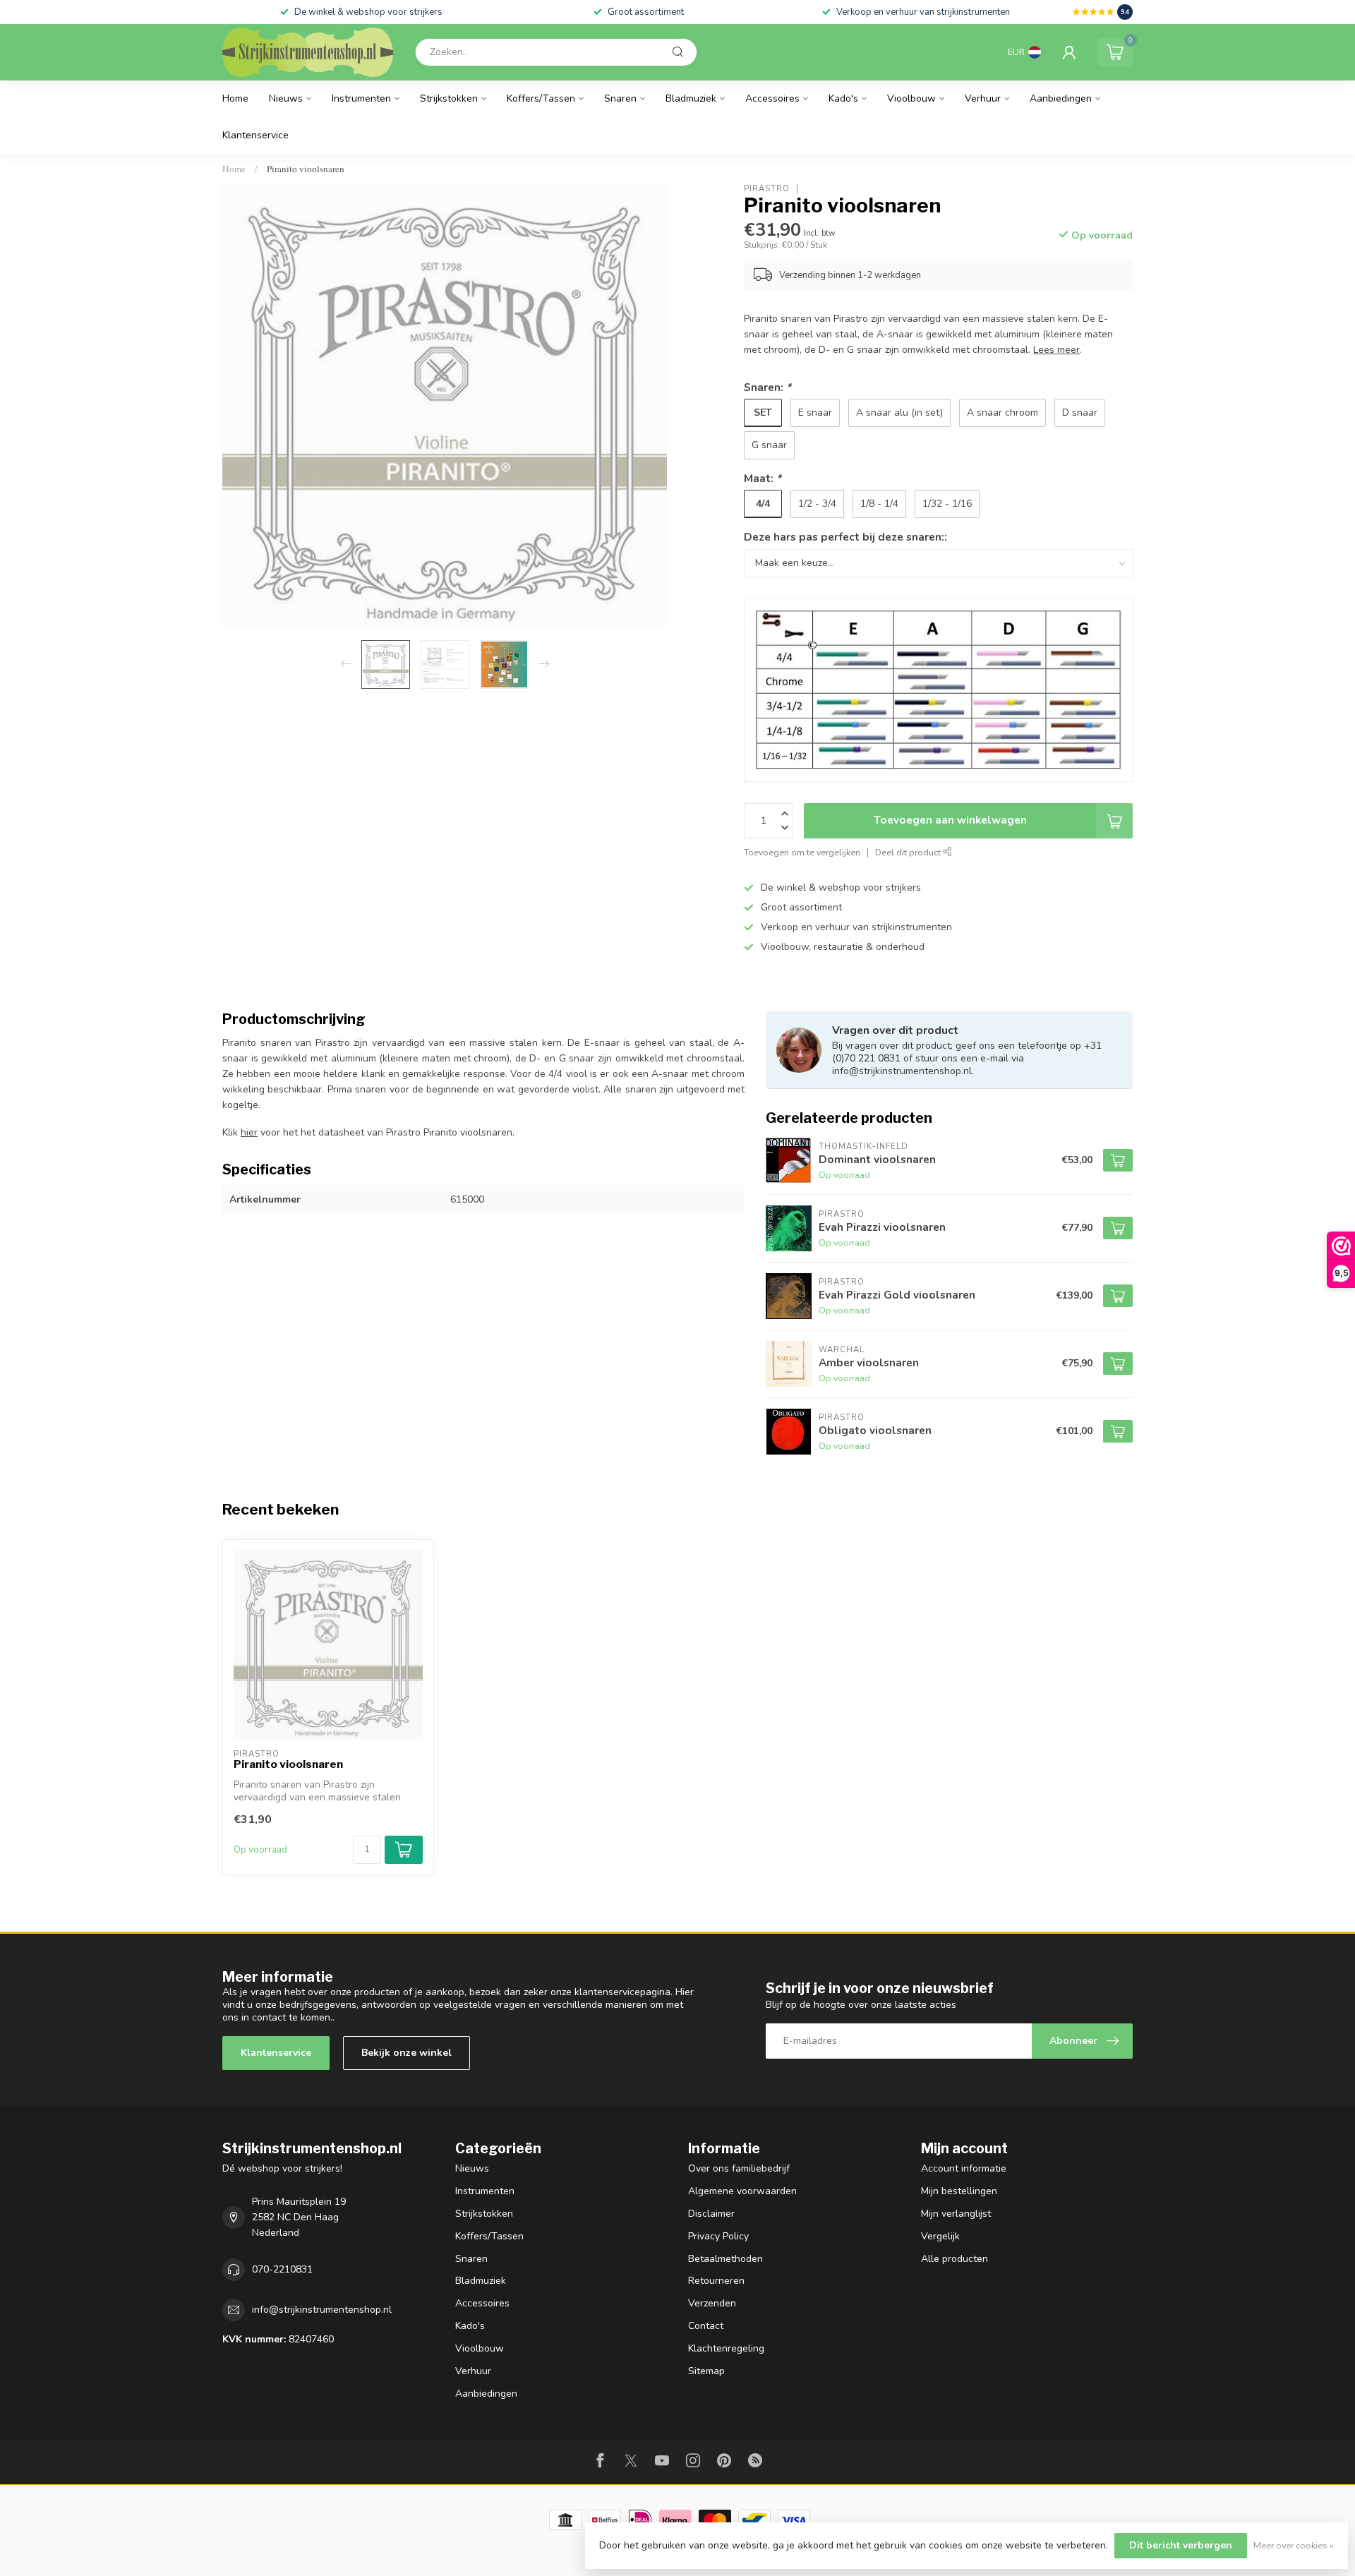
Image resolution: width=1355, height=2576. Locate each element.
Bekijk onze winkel (406, 2053)
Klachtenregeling (726, 2348)
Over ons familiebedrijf (739, 2168)
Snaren (620, 98)
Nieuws (286, 98)
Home (235, 98)
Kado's (843, 98)
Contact (706, 2326)
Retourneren (716, 2281)
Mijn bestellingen (959, 2191)
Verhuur (983, 98)
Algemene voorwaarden (742, 2191)
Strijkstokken (449, 98)
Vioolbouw (911, 98)
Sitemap (706, 2371)
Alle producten (954, 2259)
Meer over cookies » (1294, 2545)
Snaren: (767, 387)
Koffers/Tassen (541, 98)
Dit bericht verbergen (1181, 2545)
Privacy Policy (718, 2236)
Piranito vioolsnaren (306, 169)
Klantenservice (255, 135)
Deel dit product (909, 852)
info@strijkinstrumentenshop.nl (322, 2310)
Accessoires (772, 98)
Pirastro (767, 189)
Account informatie (964, 2168)
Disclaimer (711, 2214)
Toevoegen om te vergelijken (802, 852)
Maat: (763, 478)
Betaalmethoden (725, 2259)
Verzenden (712, 2303)
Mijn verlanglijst (956, 2214)
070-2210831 (282, 2269)
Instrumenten (361, 98)
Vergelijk (940, 2236)
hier (249, 1132)
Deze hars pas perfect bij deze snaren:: (845, 537)
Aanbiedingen (1061, 98)
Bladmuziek (691, 98)
